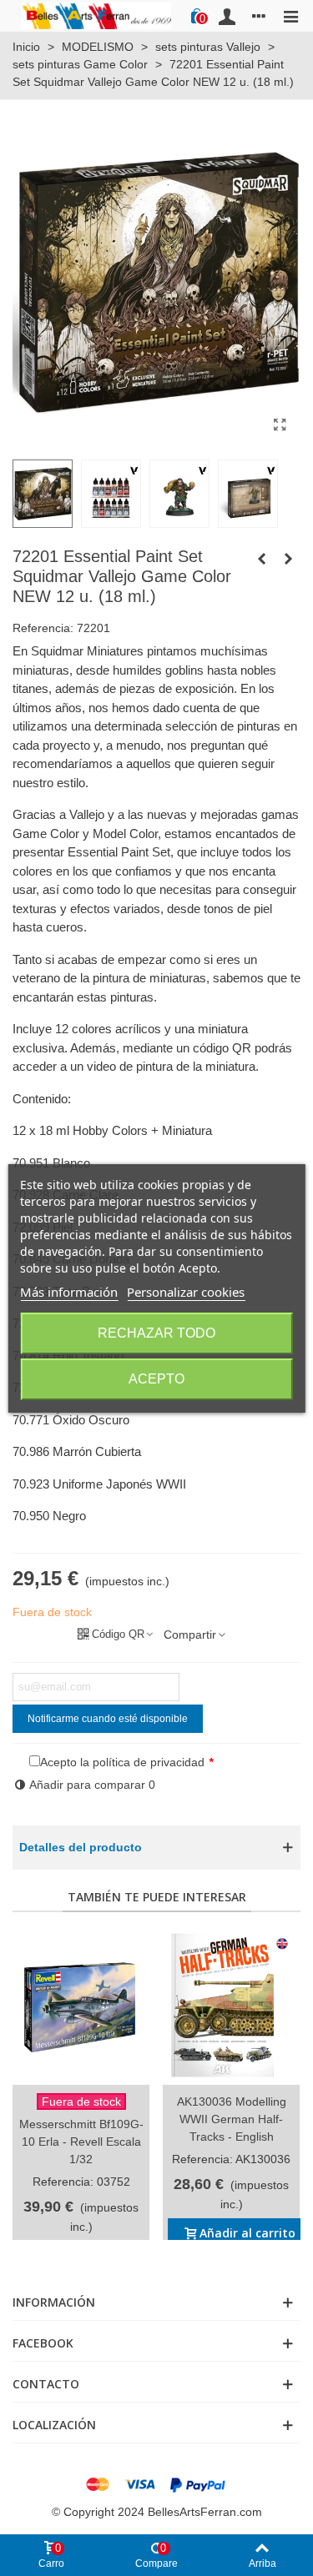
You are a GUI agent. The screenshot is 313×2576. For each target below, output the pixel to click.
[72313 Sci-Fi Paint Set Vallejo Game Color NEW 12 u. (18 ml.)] (288, 559)
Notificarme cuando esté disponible (108, 1719)
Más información (69, 1292)
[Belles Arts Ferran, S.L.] (96, 15)
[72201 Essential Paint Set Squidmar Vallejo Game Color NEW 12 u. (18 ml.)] (280, 425)
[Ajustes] (259, 16)
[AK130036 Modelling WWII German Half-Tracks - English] (231, 2007)
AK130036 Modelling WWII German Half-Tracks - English (232, 2119)
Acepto (156, 1379)
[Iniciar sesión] (227, 16)
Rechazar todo (156, 1333)
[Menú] (290, 16)
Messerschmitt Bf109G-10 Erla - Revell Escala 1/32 (81, 2142)
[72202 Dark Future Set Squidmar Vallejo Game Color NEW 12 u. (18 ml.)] (261, 559)
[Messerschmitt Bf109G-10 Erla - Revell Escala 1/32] (81, 2007)
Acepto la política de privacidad (122, 1762)
